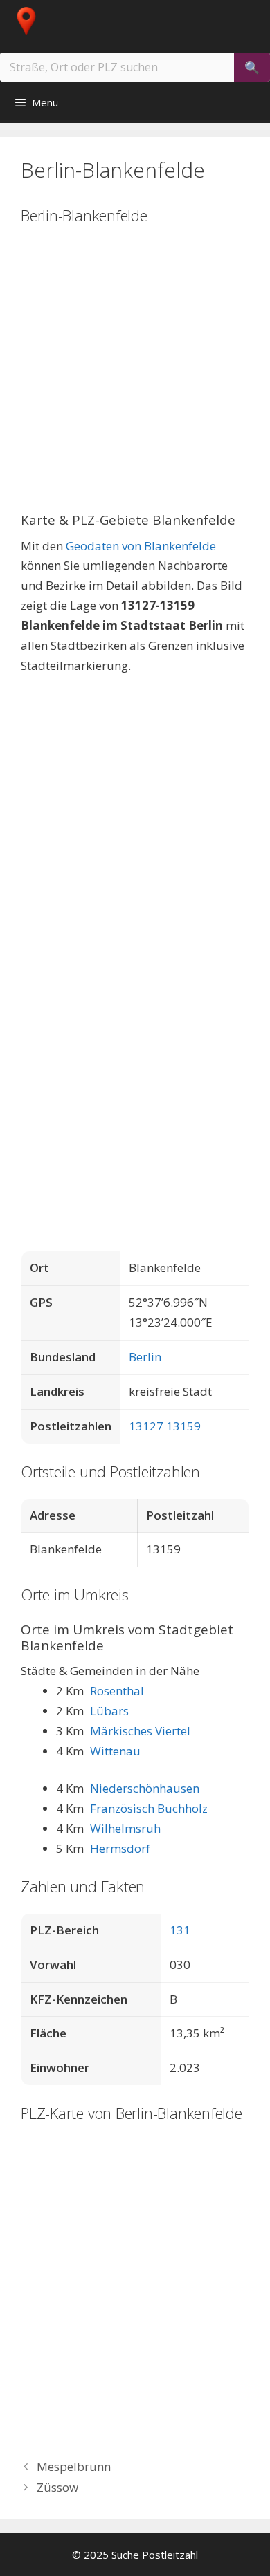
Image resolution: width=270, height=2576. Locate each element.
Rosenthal (117, 1691)
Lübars (109, 1711)
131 (180, 1930)
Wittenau (115, 1751)
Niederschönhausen (145, 1788)
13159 (183, 1426)
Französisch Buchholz (149, 1808)
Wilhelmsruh (125, 1828)
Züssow (57, 2487)
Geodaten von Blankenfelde (141, 546)
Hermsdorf (120, 1848)
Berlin (145, 1357)
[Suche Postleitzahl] (37, 21)
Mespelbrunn (74, 2466)
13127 (146, 1426)
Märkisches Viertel (140, 1731)
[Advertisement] (135, 377)
